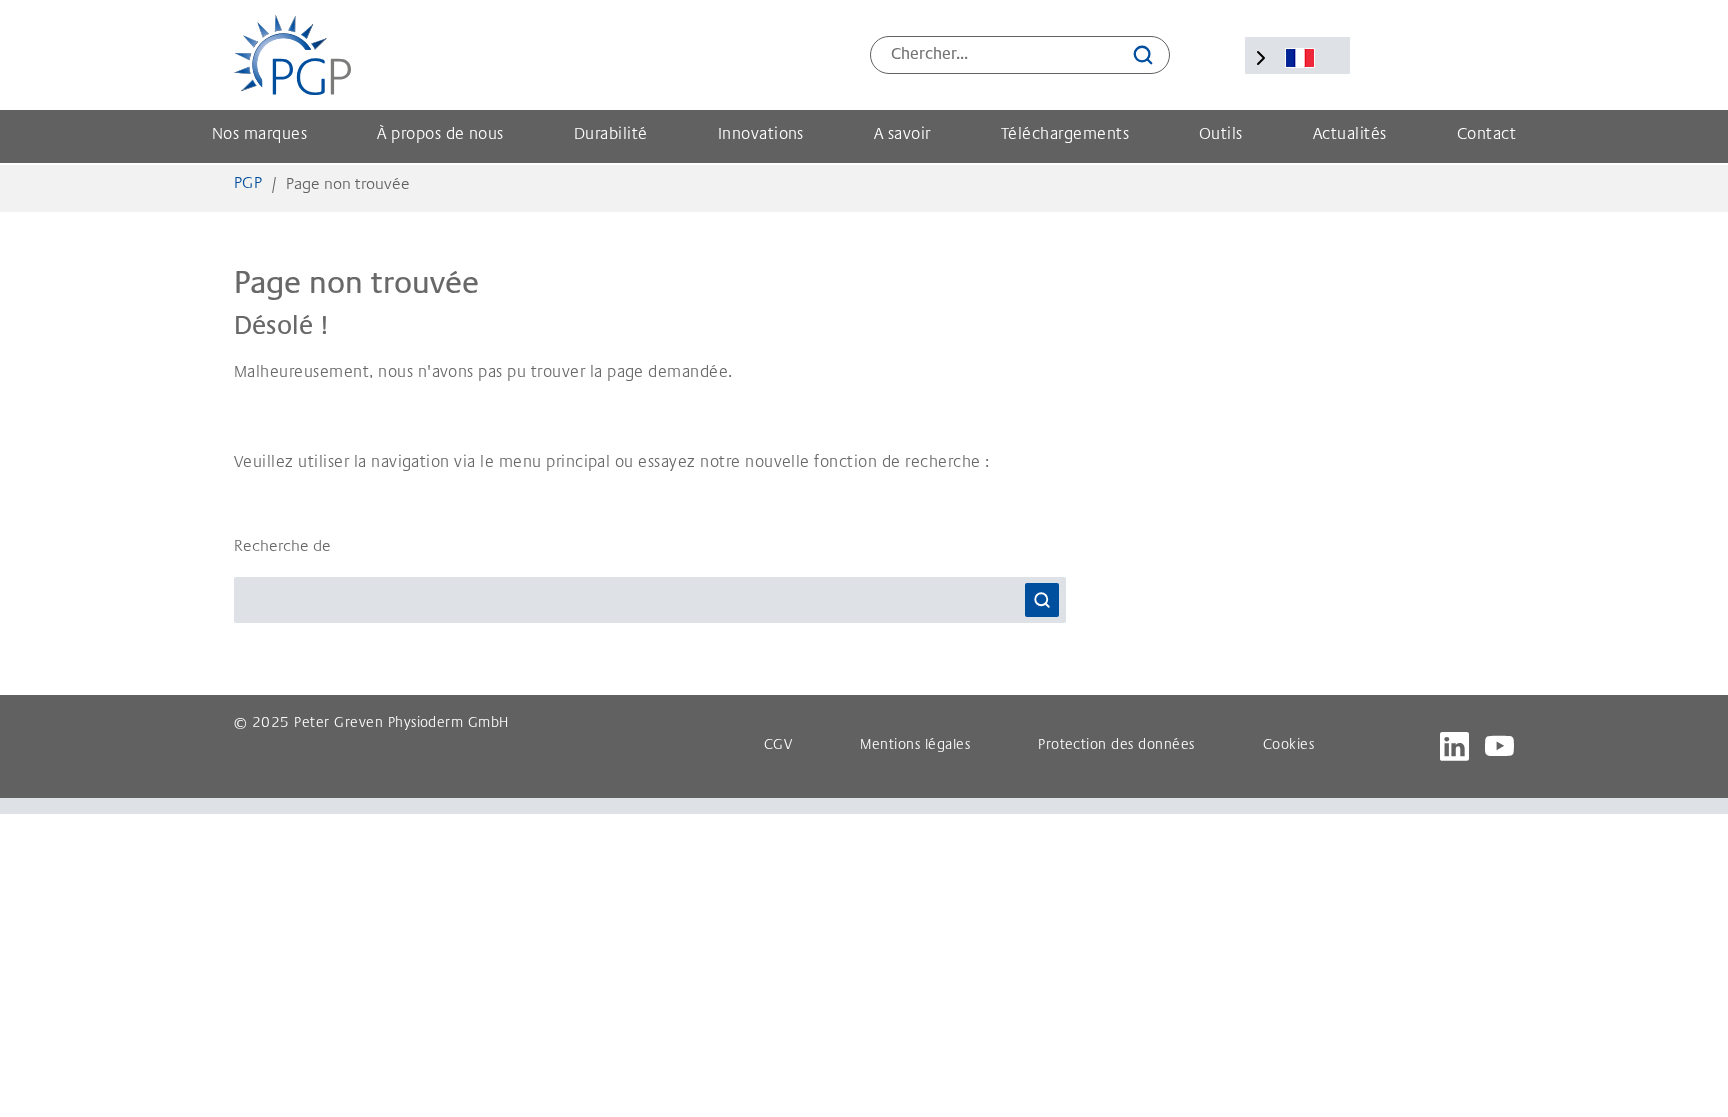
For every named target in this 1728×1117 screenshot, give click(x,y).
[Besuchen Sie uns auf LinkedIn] (1454, 746)
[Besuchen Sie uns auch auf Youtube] (1499, 746)
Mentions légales (915, 746)
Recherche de (282, 547)
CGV (778, 746)
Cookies (1288, 746)
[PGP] (292, 55)
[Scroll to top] (1683, 1072)
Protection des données (1116, 746)
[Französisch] (1299, 58)
